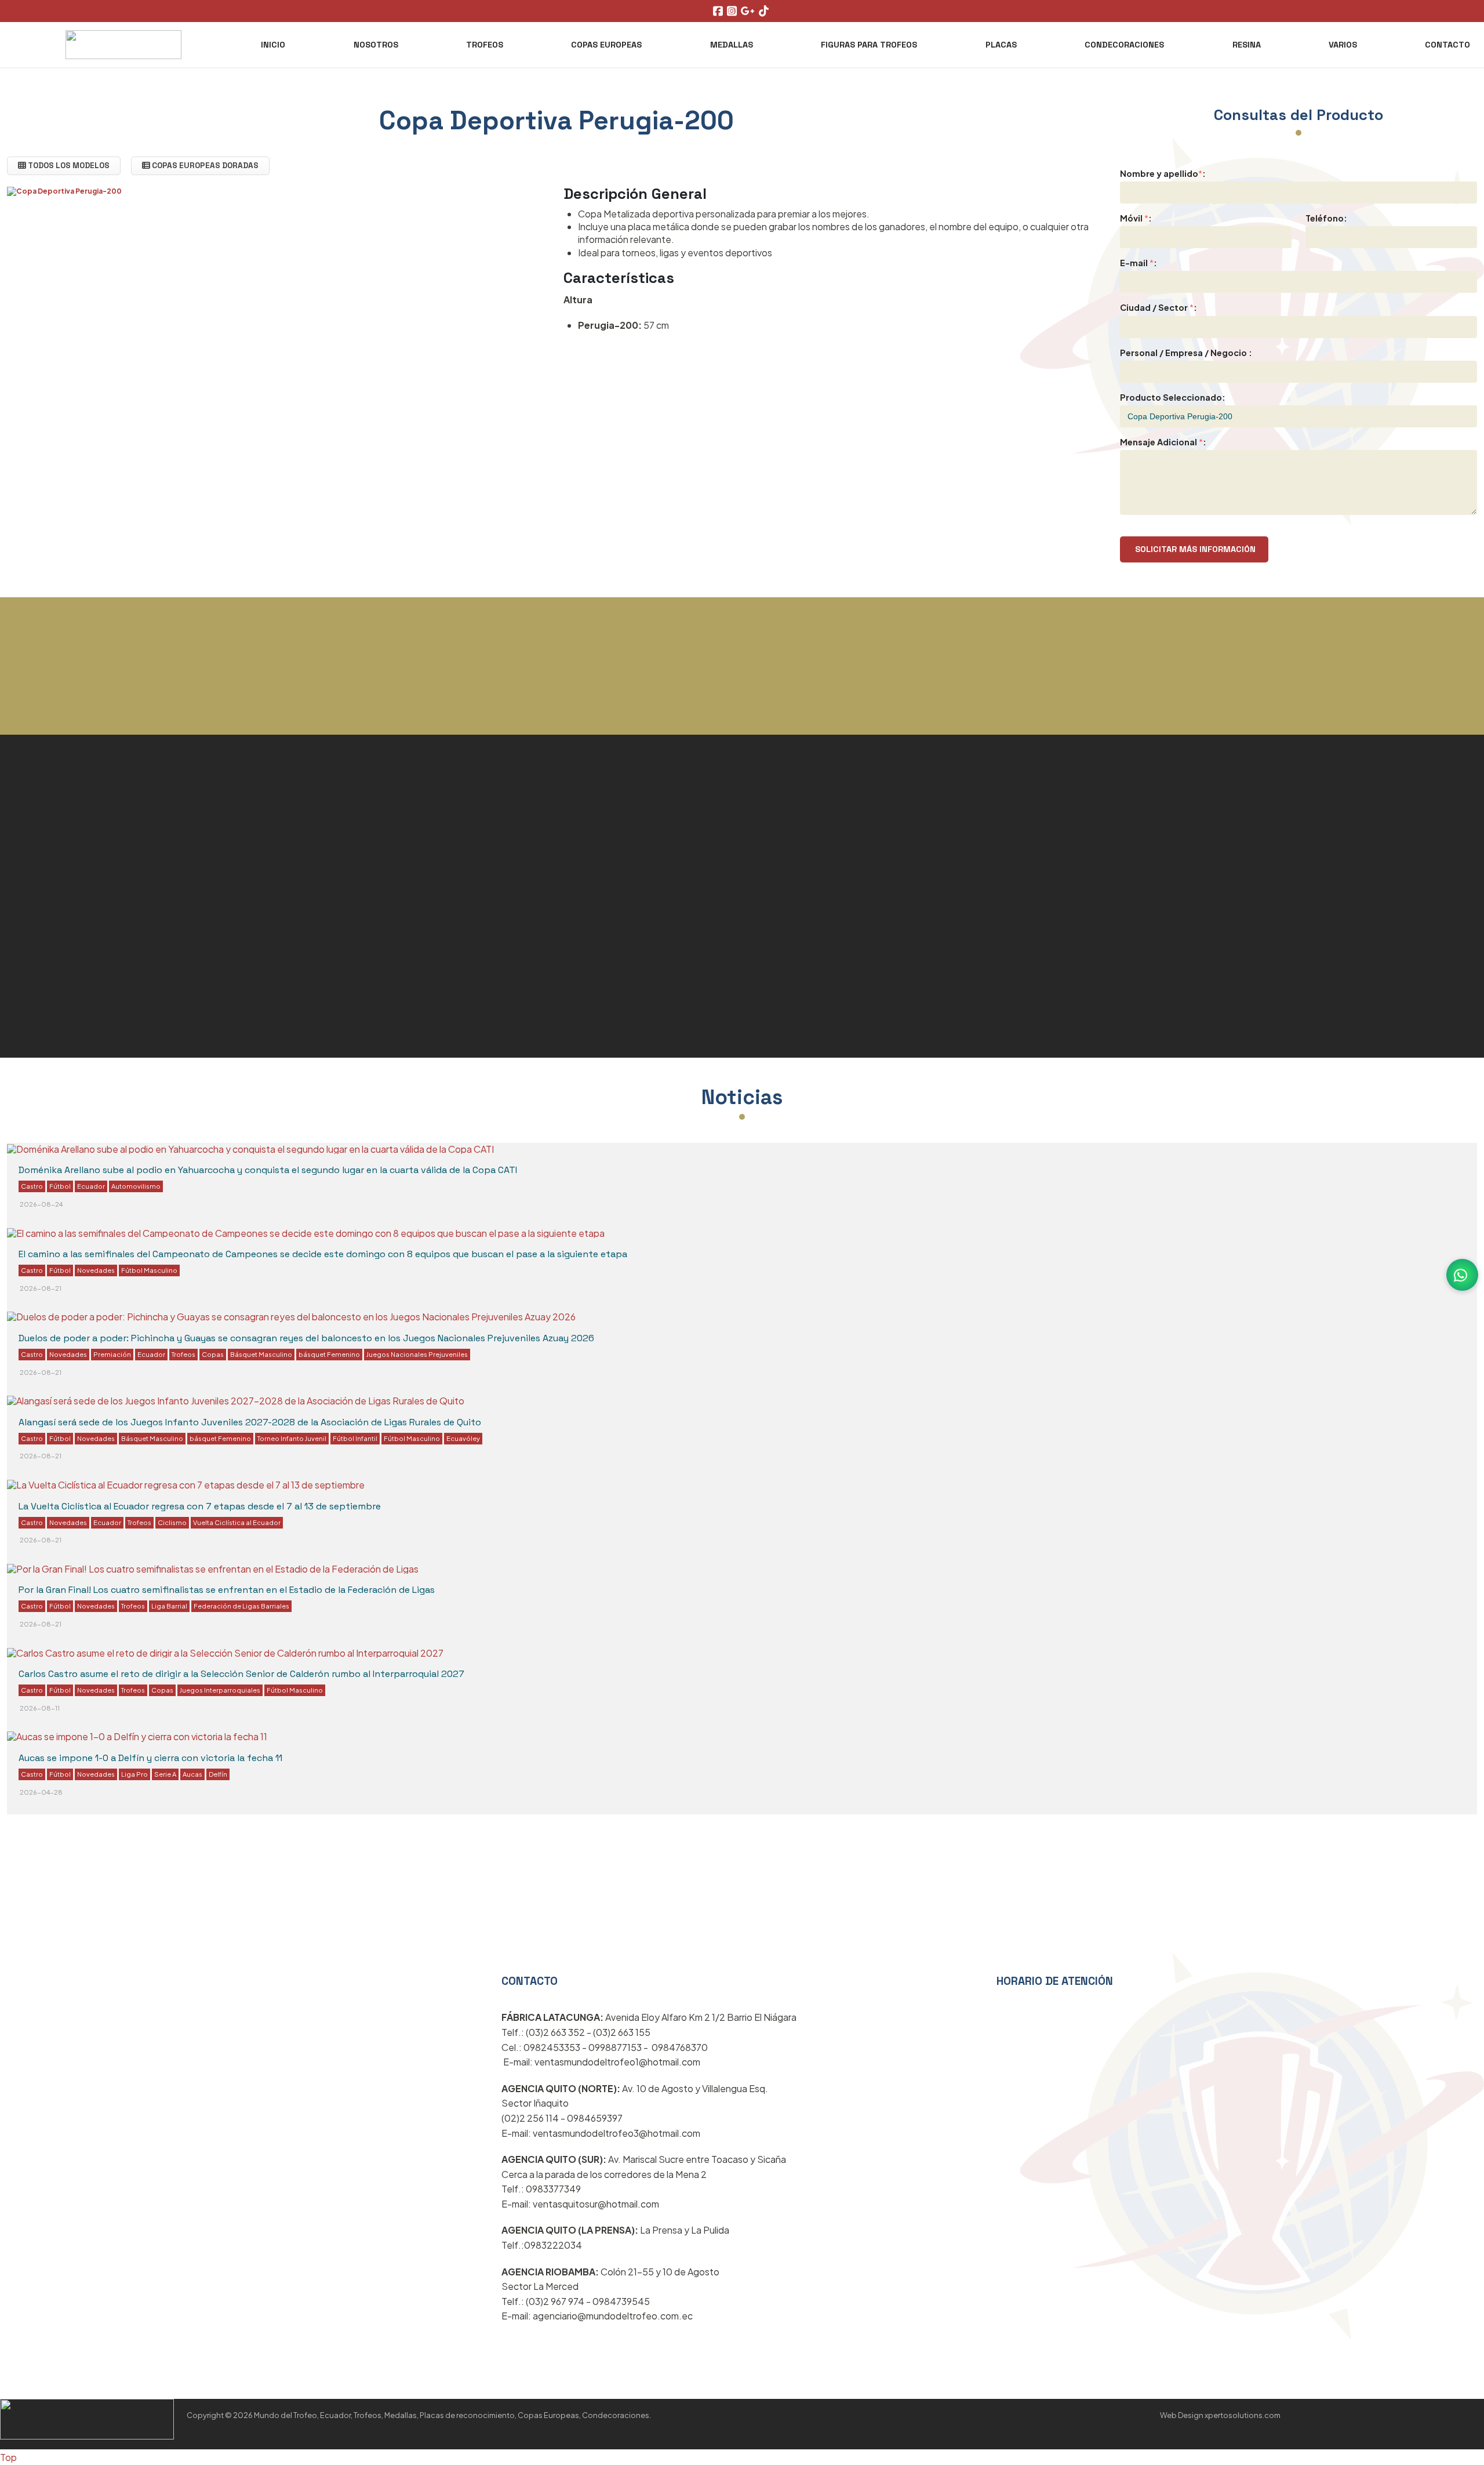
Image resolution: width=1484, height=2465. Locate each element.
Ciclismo (172, 1522)
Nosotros (376, 45)
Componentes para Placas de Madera (141, 1034)
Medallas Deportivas (80, 896)
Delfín (218, 1774)
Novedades (96, 1270)
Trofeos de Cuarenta (81, 1069)
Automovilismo (136, 1186)
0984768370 (680, 2047)
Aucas (192, 1774)
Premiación (112, 1354)
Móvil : (1136, 218)
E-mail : (1139, 263)
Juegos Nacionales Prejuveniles (417, 1354)
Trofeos (485, 45)
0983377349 (553, 2189)
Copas (213, 1354)
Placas (1001, 45)
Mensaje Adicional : (1163, 442)
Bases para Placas (815, 993)
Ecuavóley (463, 1438)
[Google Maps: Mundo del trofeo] (749, 11)
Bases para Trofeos (76, 1000)
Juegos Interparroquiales (220, 1690)
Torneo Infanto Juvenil (292, 1438)
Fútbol (60, 1186)
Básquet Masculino (261, 1354)
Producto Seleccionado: (1173, 397)
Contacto (1447, 45)
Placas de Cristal (67, 862)
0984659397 (595, 2118)
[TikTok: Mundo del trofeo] (765, 11)
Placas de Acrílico (812, 859)
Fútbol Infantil (355, 1438)
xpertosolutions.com (1243, 2415)
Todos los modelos (68, 166)
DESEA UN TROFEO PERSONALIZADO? (742, 724)
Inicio (273, 45)
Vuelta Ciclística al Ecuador (237, 1522)
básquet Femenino (329, 1354)
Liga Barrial (169, 1606)
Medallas (732, 45)
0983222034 (553, 2245)
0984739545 (621, 2301)
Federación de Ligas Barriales (241, 1606)
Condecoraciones (1124, 45)
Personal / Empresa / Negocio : (1186, 353)
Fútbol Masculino (149, 1270)
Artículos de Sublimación (838, 959)
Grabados (41, 965)
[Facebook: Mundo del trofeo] (719, 11)
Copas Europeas (606, 45)
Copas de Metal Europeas (840, 826)
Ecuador (91, 1186)
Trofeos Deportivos (75, 827)
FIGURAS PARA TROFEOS (869, 45)
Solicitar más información (1194, 549)
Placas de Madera (813, 926)
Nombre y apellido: (1163, 173)
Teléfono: (1326, 218)
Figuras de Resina (70, 931)
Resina (1247, 45)
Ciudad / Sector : (1159, 307)
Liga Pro (134, 1774)
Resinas (833, 1966)
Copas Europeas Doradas (204, 166)
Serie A (165, 1774)
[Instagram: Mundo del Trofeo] (733, 11)
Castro (32, 1186)
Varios (1343, 45)
